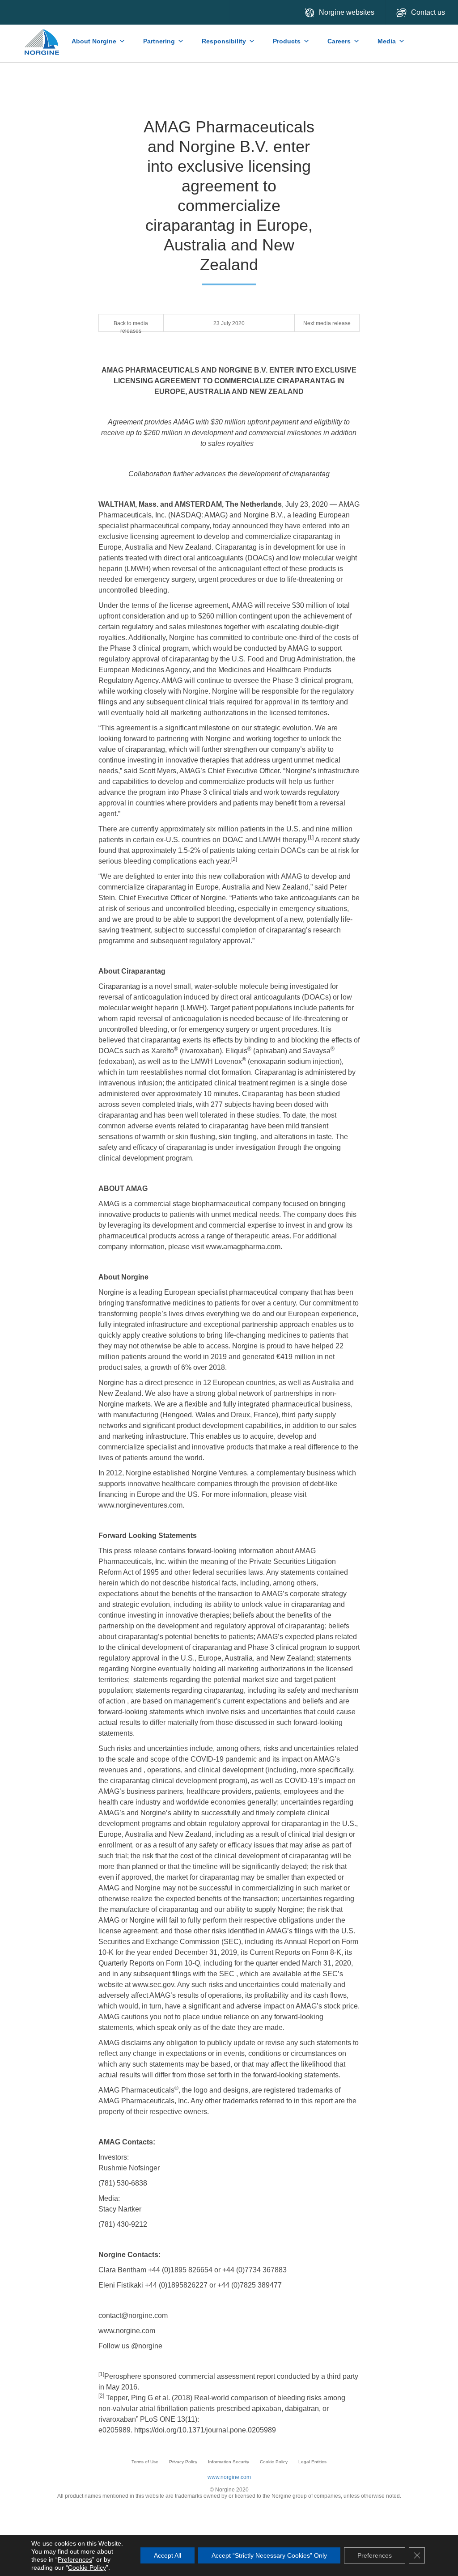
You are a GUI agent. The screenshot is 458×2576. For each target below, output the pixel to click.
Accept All (168, 2555)
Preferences (75, 2559)
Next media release (327, 323)
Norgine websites (347, 12)
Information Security (229, 2462)
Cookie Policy (274, 2462)
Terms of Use (145, 2462)
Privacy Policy (183, 2462)
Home (42, 38)
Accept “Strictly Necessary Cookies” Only (269, 2555)
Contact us (429, 12)
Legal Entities (312, 2462)
